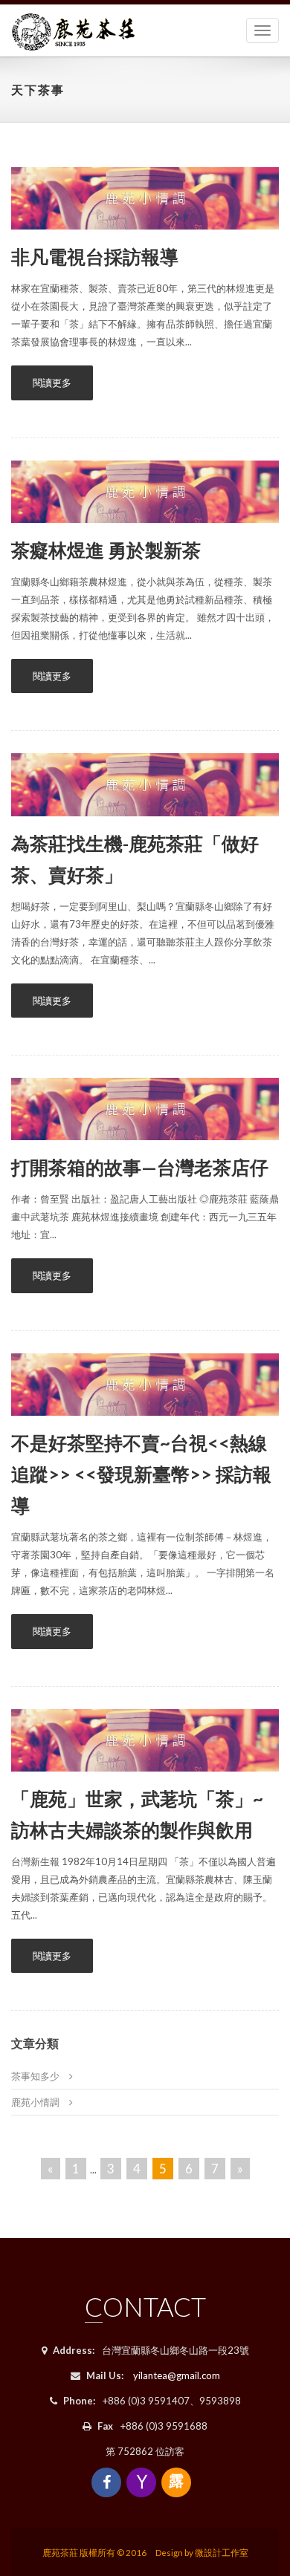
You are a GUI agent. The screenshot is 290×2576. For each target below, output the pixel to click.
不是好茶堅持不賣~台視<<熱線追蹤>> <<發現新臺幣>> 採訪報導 (141, 1474)
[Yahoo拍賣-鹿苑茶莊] (141, 2482)
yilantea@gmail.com (177, 2375)
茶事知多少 (35, 2076)
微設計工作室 (222, 2552)
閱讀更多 (52, 383)
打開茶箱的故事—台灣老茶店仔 (140, 1167)
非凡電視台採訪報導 (95, 256)
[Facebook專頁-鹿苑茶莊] (106, 2482)
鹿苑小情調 (35, 2102)
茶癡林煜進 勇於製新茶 (106, 550)
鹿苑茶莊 (60, 2552)
